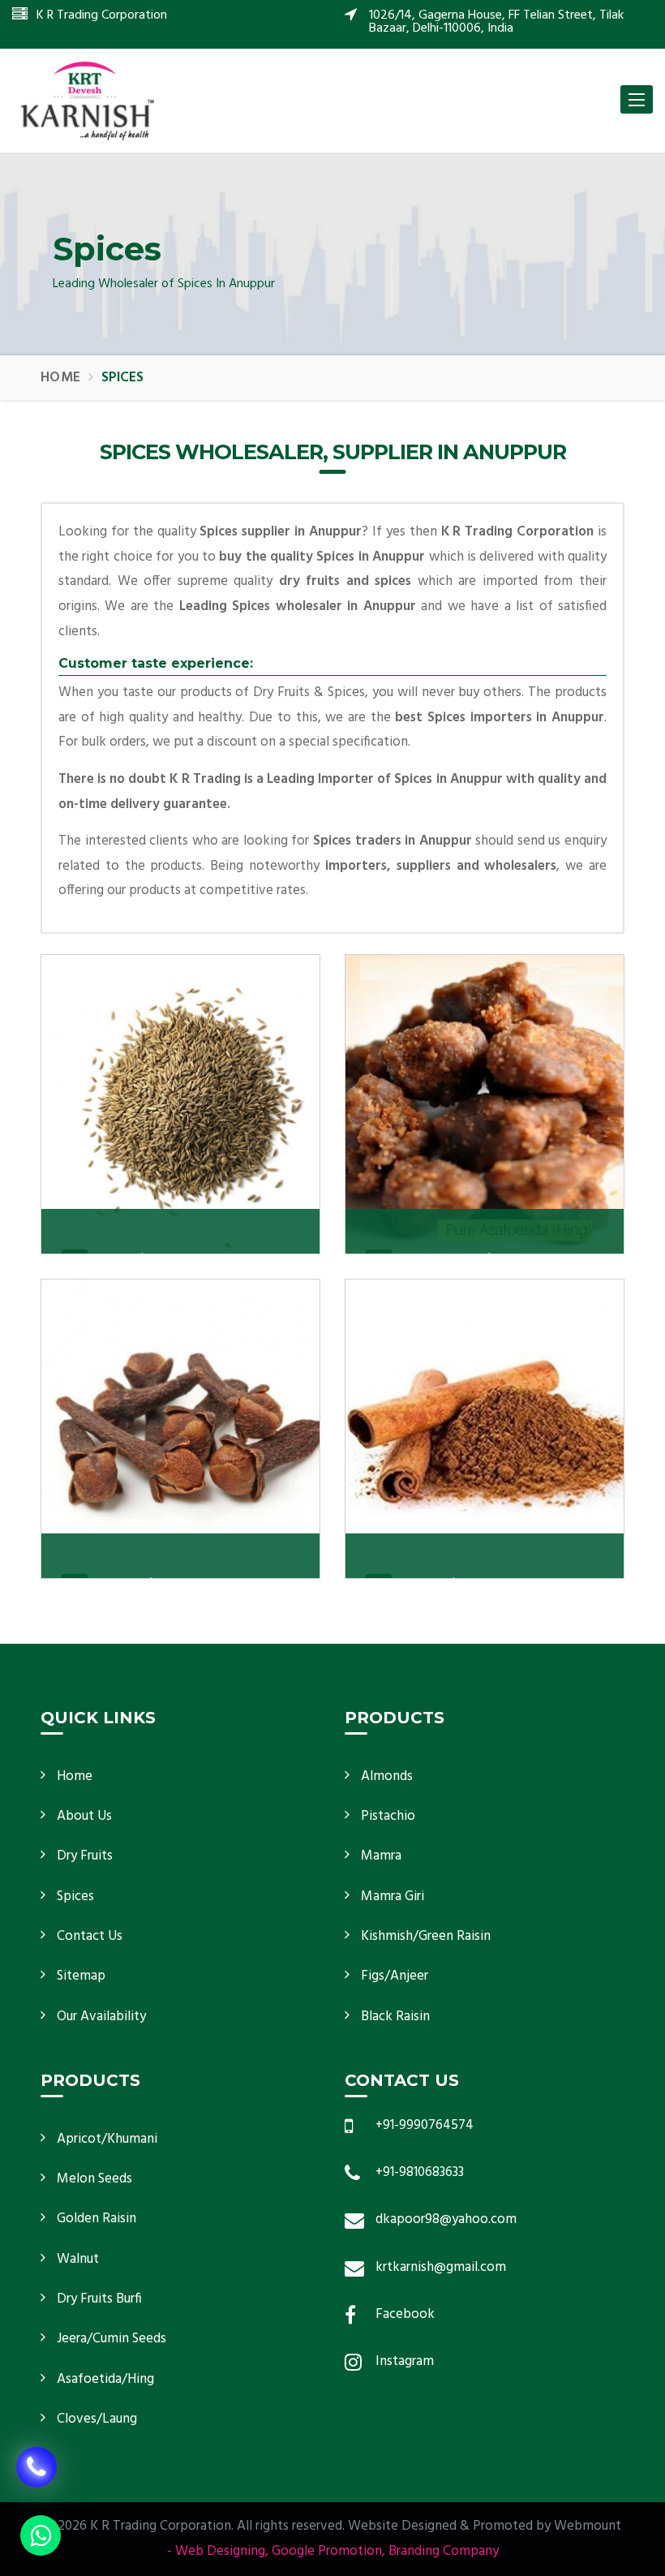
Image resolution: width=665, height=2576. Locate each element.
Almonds (387, 1776)
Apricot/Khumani (107, 2139)
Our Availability (101, 2017)
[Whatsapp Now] (41, 2535)
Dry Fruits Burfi (99, 2299)
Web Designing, (222, 2551)
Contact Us (90, 1936)
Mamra (381, 1856)
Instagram (405, 2361)
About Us (84, 1816)
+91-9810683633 (420, 2172)
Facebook (405, 2314)
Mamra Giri (393, 1897)
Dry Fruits (85, 1856)
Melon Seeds (94, 2179)
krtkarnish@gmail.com (441, 2267)
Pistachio (388, 1816)
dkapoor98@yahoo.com (446, 2219)
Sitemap (81, 1976)
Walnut (78, 2259)
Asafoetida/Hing (105, 2379)
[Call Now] (36, 2475)
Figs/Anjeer (395, 1976)
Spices (75, 1897)
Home (60, 378)
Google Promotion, (328, 2551)
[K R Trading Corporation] (87, 100)
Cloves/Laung (97, 2419)
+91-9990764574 (425, 2125)
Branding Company (444, 2551)
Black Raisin (395, 2017)
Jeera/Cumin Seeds (112, 2339)
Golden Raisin (97, 2219)
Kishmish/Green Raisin (426, 1936)
